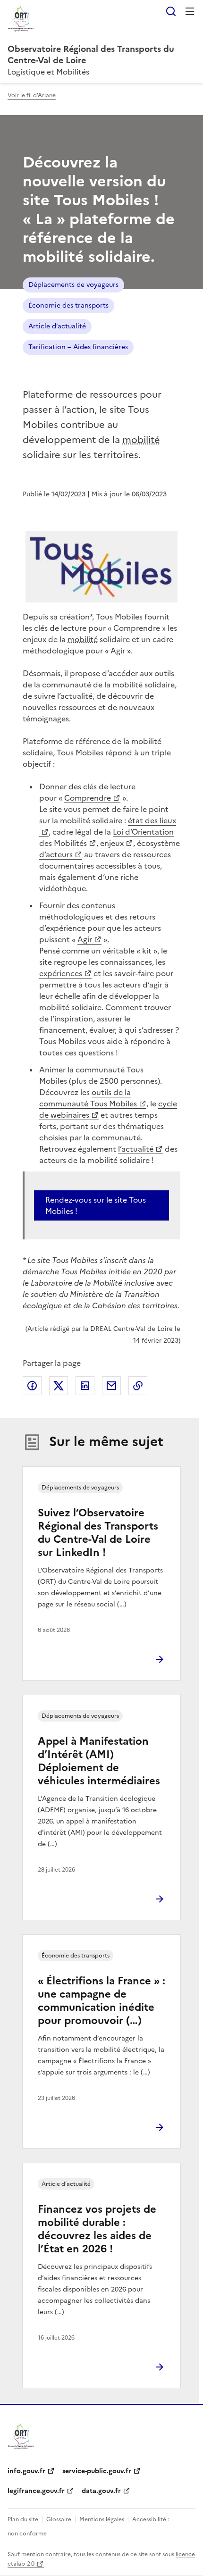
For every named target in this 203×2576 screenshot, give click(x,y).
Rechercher (171, 11)
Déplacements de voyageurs (73, 285)
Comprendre (88, 798)
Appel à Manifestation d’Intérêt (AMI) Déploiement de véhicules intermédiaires (99, 1761)
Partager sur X (59, 1386)
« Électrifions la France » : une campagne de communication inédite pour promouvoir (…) (101, 2001)
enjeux (112, 843)
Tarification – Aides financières (78, 347)
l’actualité (136, 1149)
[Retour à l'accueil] (21, 2436)
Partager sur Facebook (32, 1386)
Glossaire (59, 2519)
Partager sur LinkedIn (85, 1386)
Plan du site (23, 2519)
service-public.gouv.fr (97, 2471)
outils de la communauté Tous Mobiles (88, 1098)
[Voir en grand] (101, 567)
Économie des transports (68, 305)
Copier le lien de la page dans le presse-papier (138, 1386)
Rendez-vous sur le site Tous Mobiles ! (96, 1205)
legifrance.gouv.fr (36, 2491)
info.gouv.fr (26, 2471)
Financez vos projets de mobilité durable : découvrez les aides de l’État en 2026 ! (97, 2229)
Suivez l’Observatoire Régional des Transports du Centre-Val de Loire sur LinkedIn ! (98, 1533)
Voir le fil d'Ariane (32, 95)
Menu (190, 11)
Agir (85, 939)
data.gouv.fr (101, 2491)
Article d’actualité (57, 326)
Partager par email (111, 1386)
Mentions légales (102, 2519)
